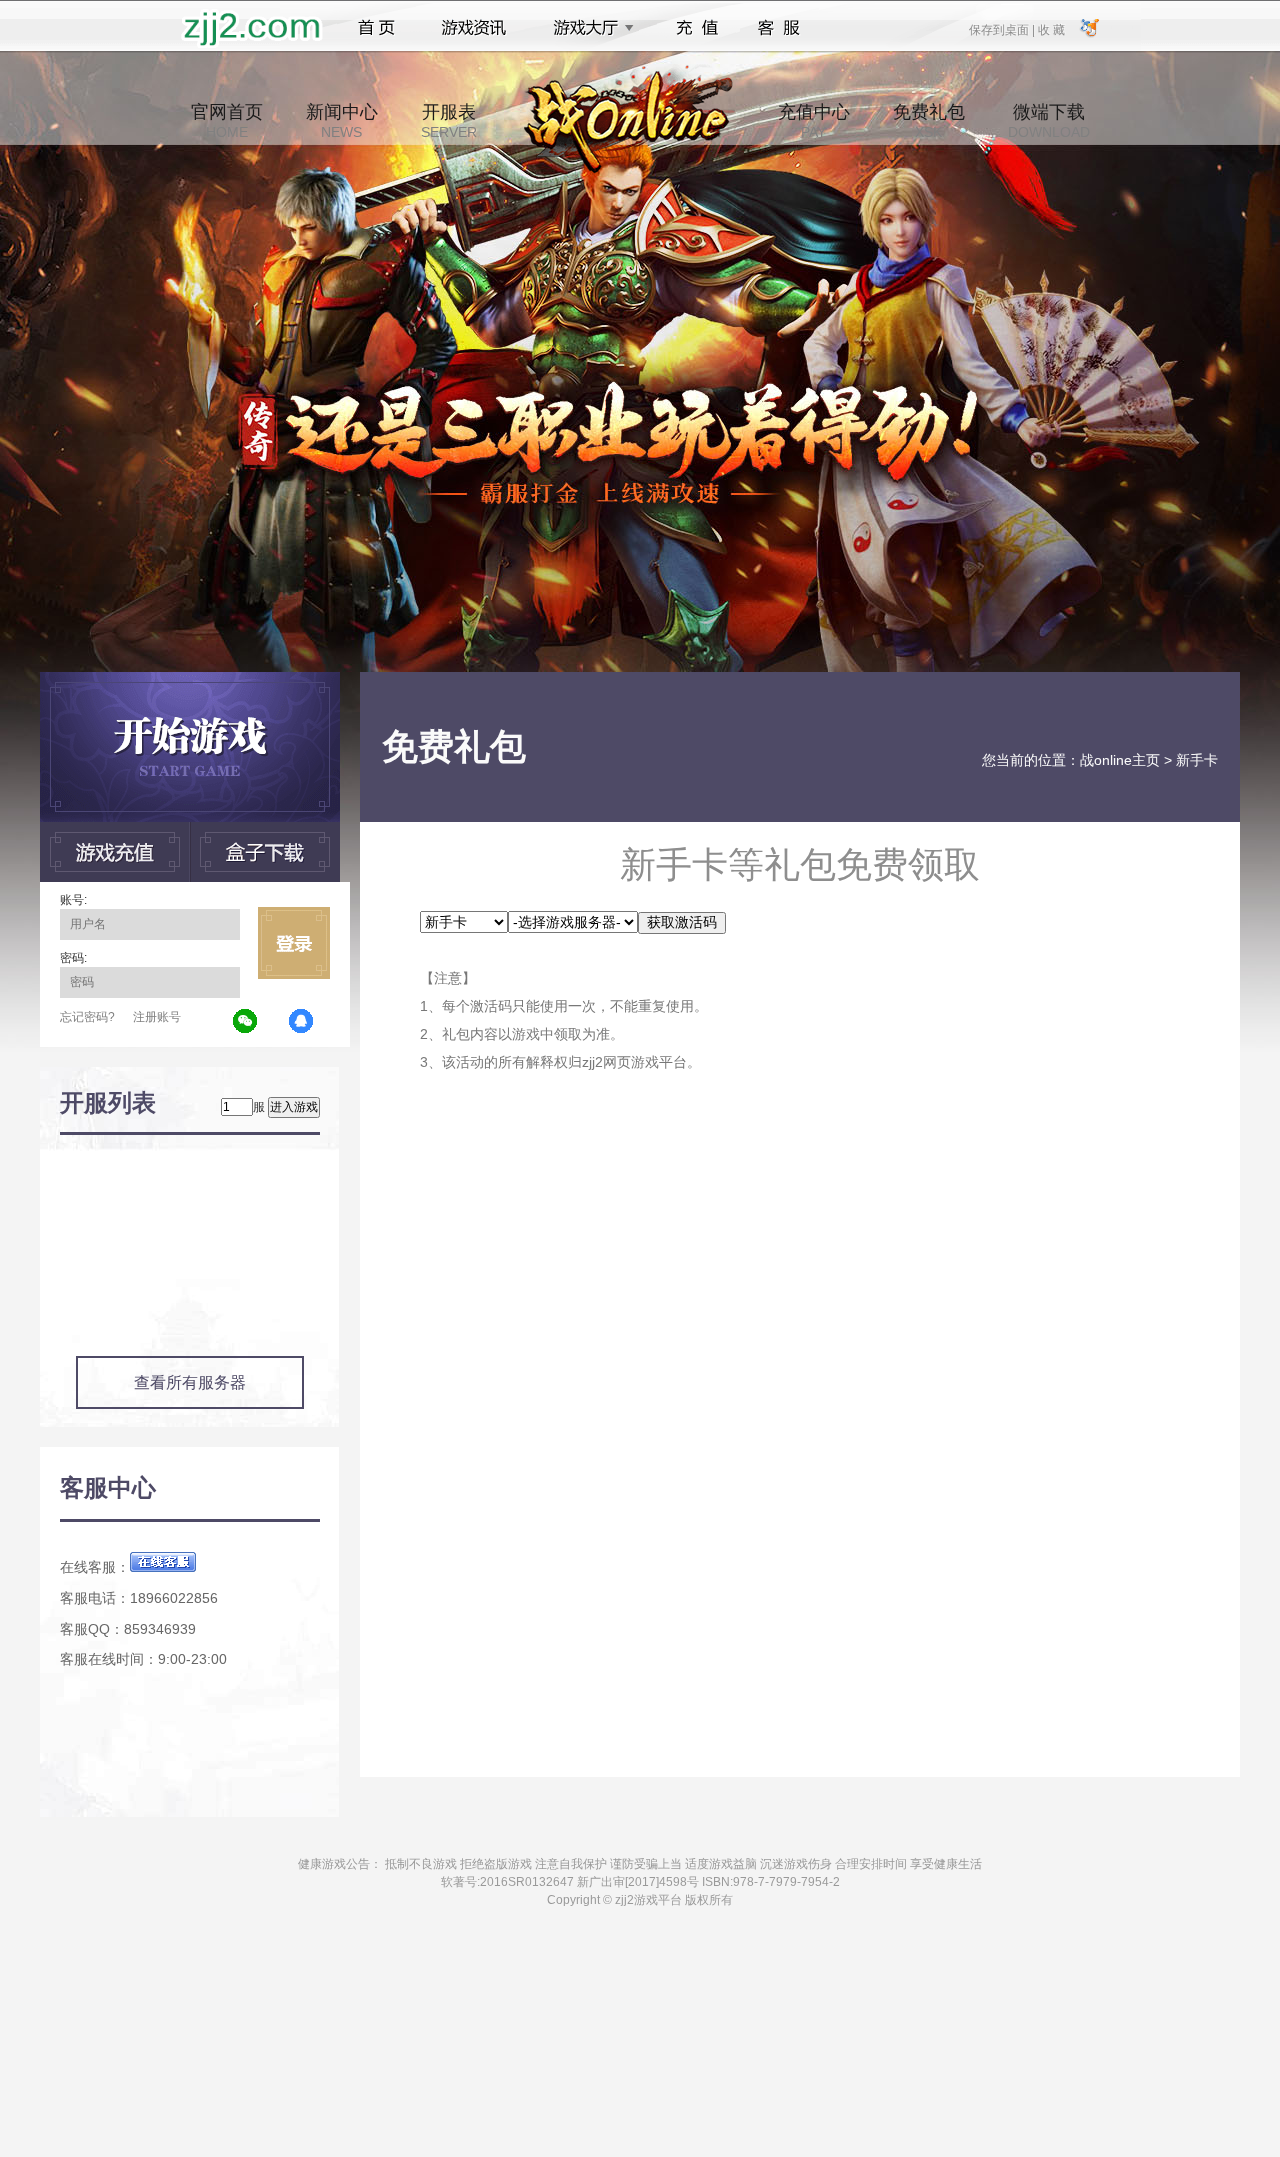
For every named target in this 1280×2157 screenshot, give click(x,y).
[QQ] (302, 1022)
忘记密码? (87, 1017)
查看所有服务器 (190, 1382)
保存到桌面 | (1003, 29)
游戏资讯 (474, 28)
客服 (779, 28)
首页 (376, 28)
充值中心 (814, 121)
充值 (696, 28)
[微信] (246, 1022)
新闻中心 (342, 121)
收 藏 (1051, 29)
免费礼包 (929, 121)
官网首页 (227, 121)
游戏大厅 (588, 28)
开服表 (449, 121)
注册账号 (157, 1017)
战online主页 (1120, 760)
